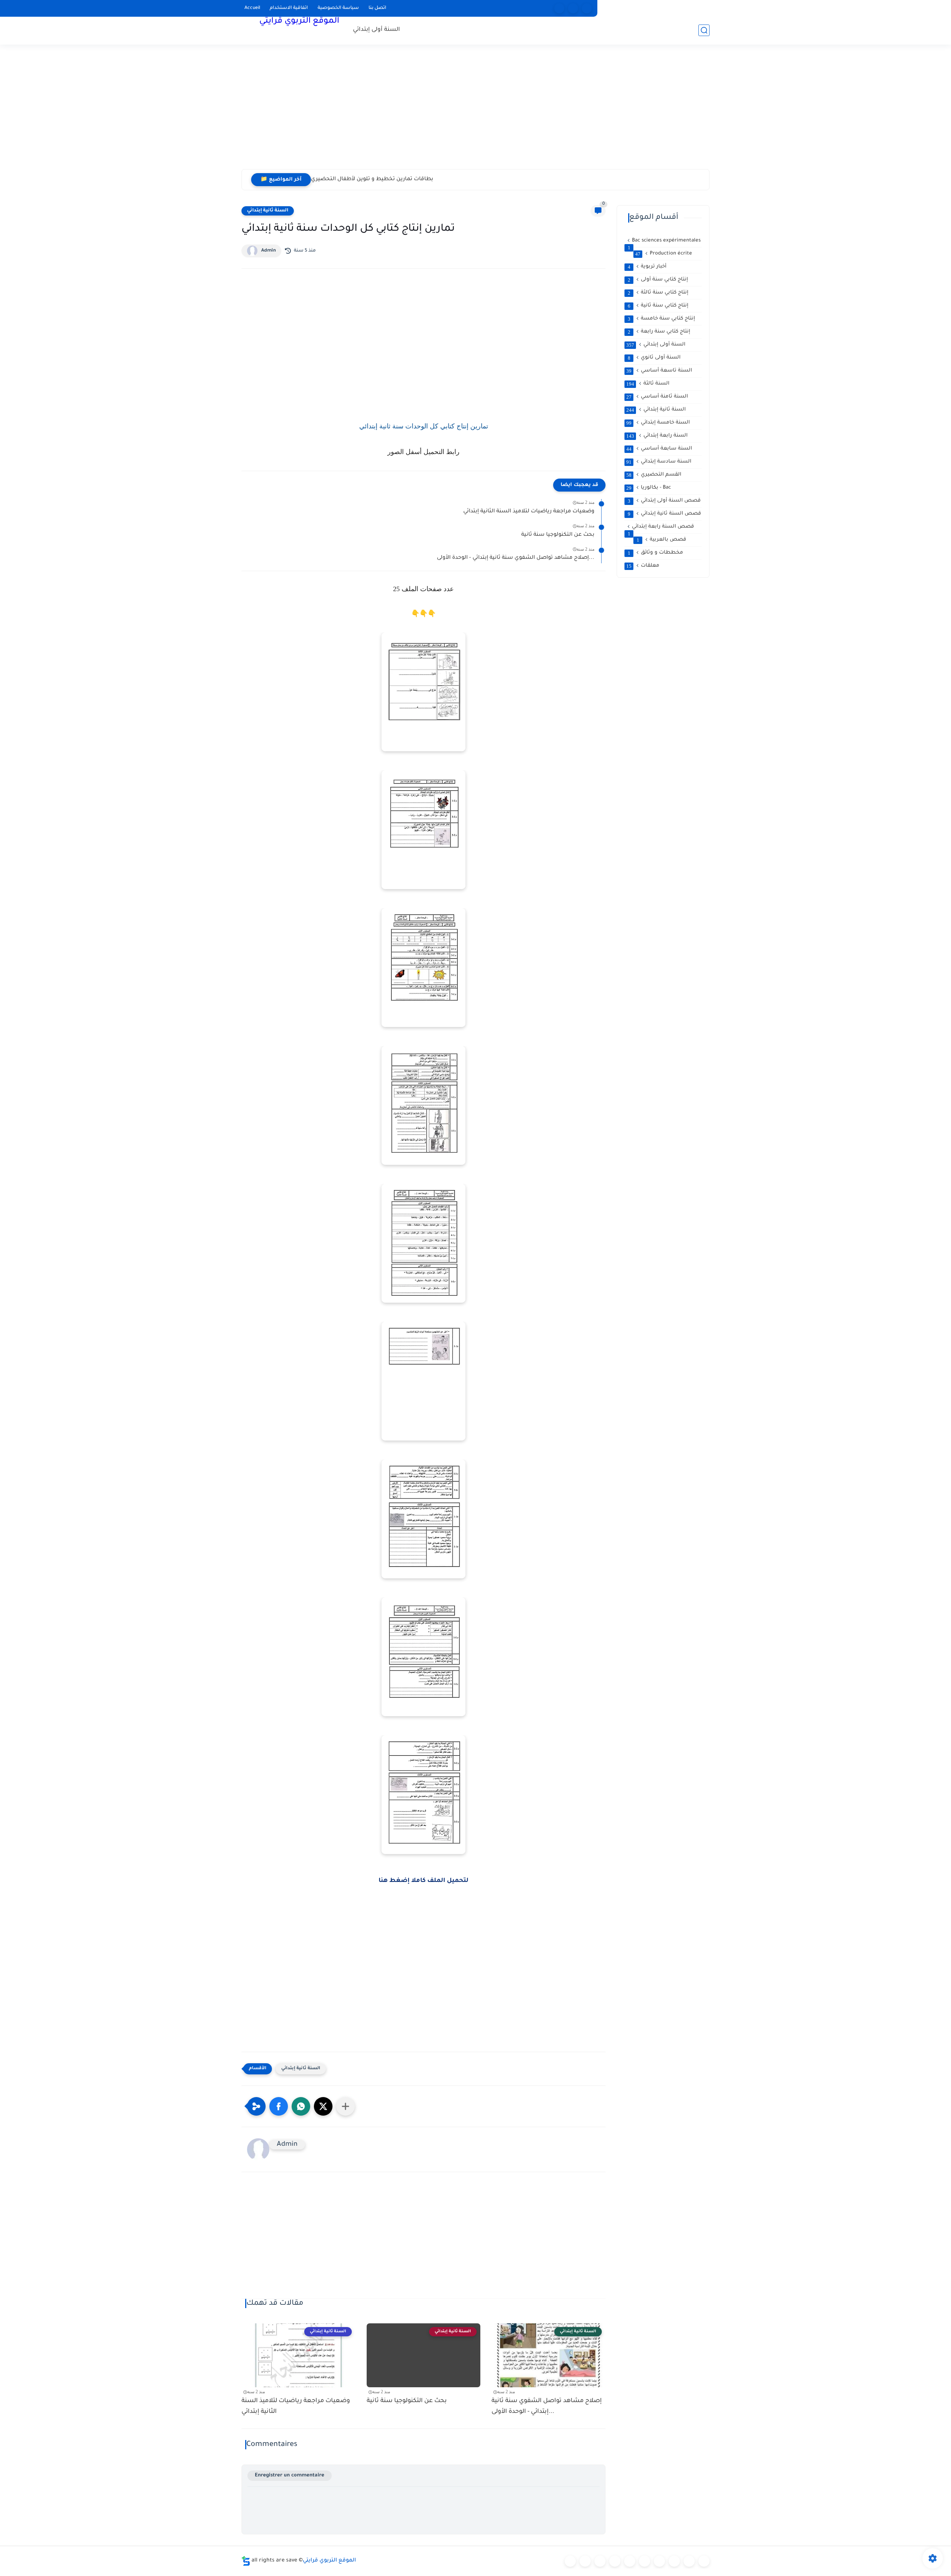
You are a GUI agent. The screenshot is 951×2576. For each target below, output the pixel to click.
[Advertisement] (475, 111)
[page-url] (559, 8)
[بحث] (704, 30)
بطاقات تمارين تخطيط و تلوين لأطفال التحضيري (372, 179)
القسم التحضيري (654, 475)
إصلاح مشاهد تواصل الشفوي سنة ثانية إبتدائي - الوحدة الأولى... (516, 558)
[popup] (573, 8)
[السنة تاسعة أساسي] (704, 2561)
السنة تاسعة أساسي (659, 371)
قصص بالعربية (662, 540)
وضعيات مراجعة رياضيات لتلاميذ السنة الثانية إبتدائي (529, 512)
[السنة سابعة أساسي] (674, 2561)
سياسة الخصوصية (338, 8)
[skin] (587, 8)
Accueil (252, 8)
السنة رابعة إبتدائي (657, 436)
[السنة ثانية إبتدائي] (600, 2561)
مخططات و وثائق (656, 553)
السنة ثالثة (648, 384)
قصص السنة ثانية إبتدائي (665, 514)
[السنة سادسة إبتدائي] (659, 2561)
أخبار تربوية (647, 267)
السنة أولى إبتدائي (376, 30)
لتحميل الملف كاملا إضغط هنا (423, 1881)
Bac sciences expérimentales (664, 241)
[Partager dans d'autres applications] (345, 2106)
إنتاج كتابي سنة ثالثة (658, 293)
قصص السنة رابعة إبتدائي (661, 527)
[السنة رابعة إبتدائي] (630, 2561)
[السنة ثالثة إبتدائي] (615, 2561)
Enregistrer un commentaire (290, 2475)
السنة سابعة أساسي (659, 449)
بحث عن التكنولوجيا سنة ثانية (558, 535)
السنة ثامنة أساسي (657, 397)
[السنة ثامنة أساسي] (689, 2561)
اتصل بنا (377, 8)
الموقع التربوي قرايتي (299, 22)
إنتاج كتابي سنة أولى (658, 280)
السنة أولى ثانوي (654, 358)
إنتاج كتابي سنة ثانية (658, 306)
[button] (279, 2106)
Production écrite (664, 254)
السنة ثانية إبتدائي (268, 211)
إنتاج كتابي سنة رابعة (659, 332)
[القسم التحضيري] (570, 2561)
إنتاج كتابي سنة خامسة (662, 319)
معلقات (643, 566)
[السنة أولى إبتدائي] (585, 2561)
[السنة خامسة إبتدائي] (645, 2561)
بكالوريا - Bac (649, 488)
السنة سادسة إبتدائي (659, 462)
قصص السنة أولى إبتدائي (664, 501)
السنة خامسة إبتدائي (658, 423)
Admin (269, 251)
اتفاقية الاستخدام (289, 8)
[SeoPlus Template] (246, 2561)
